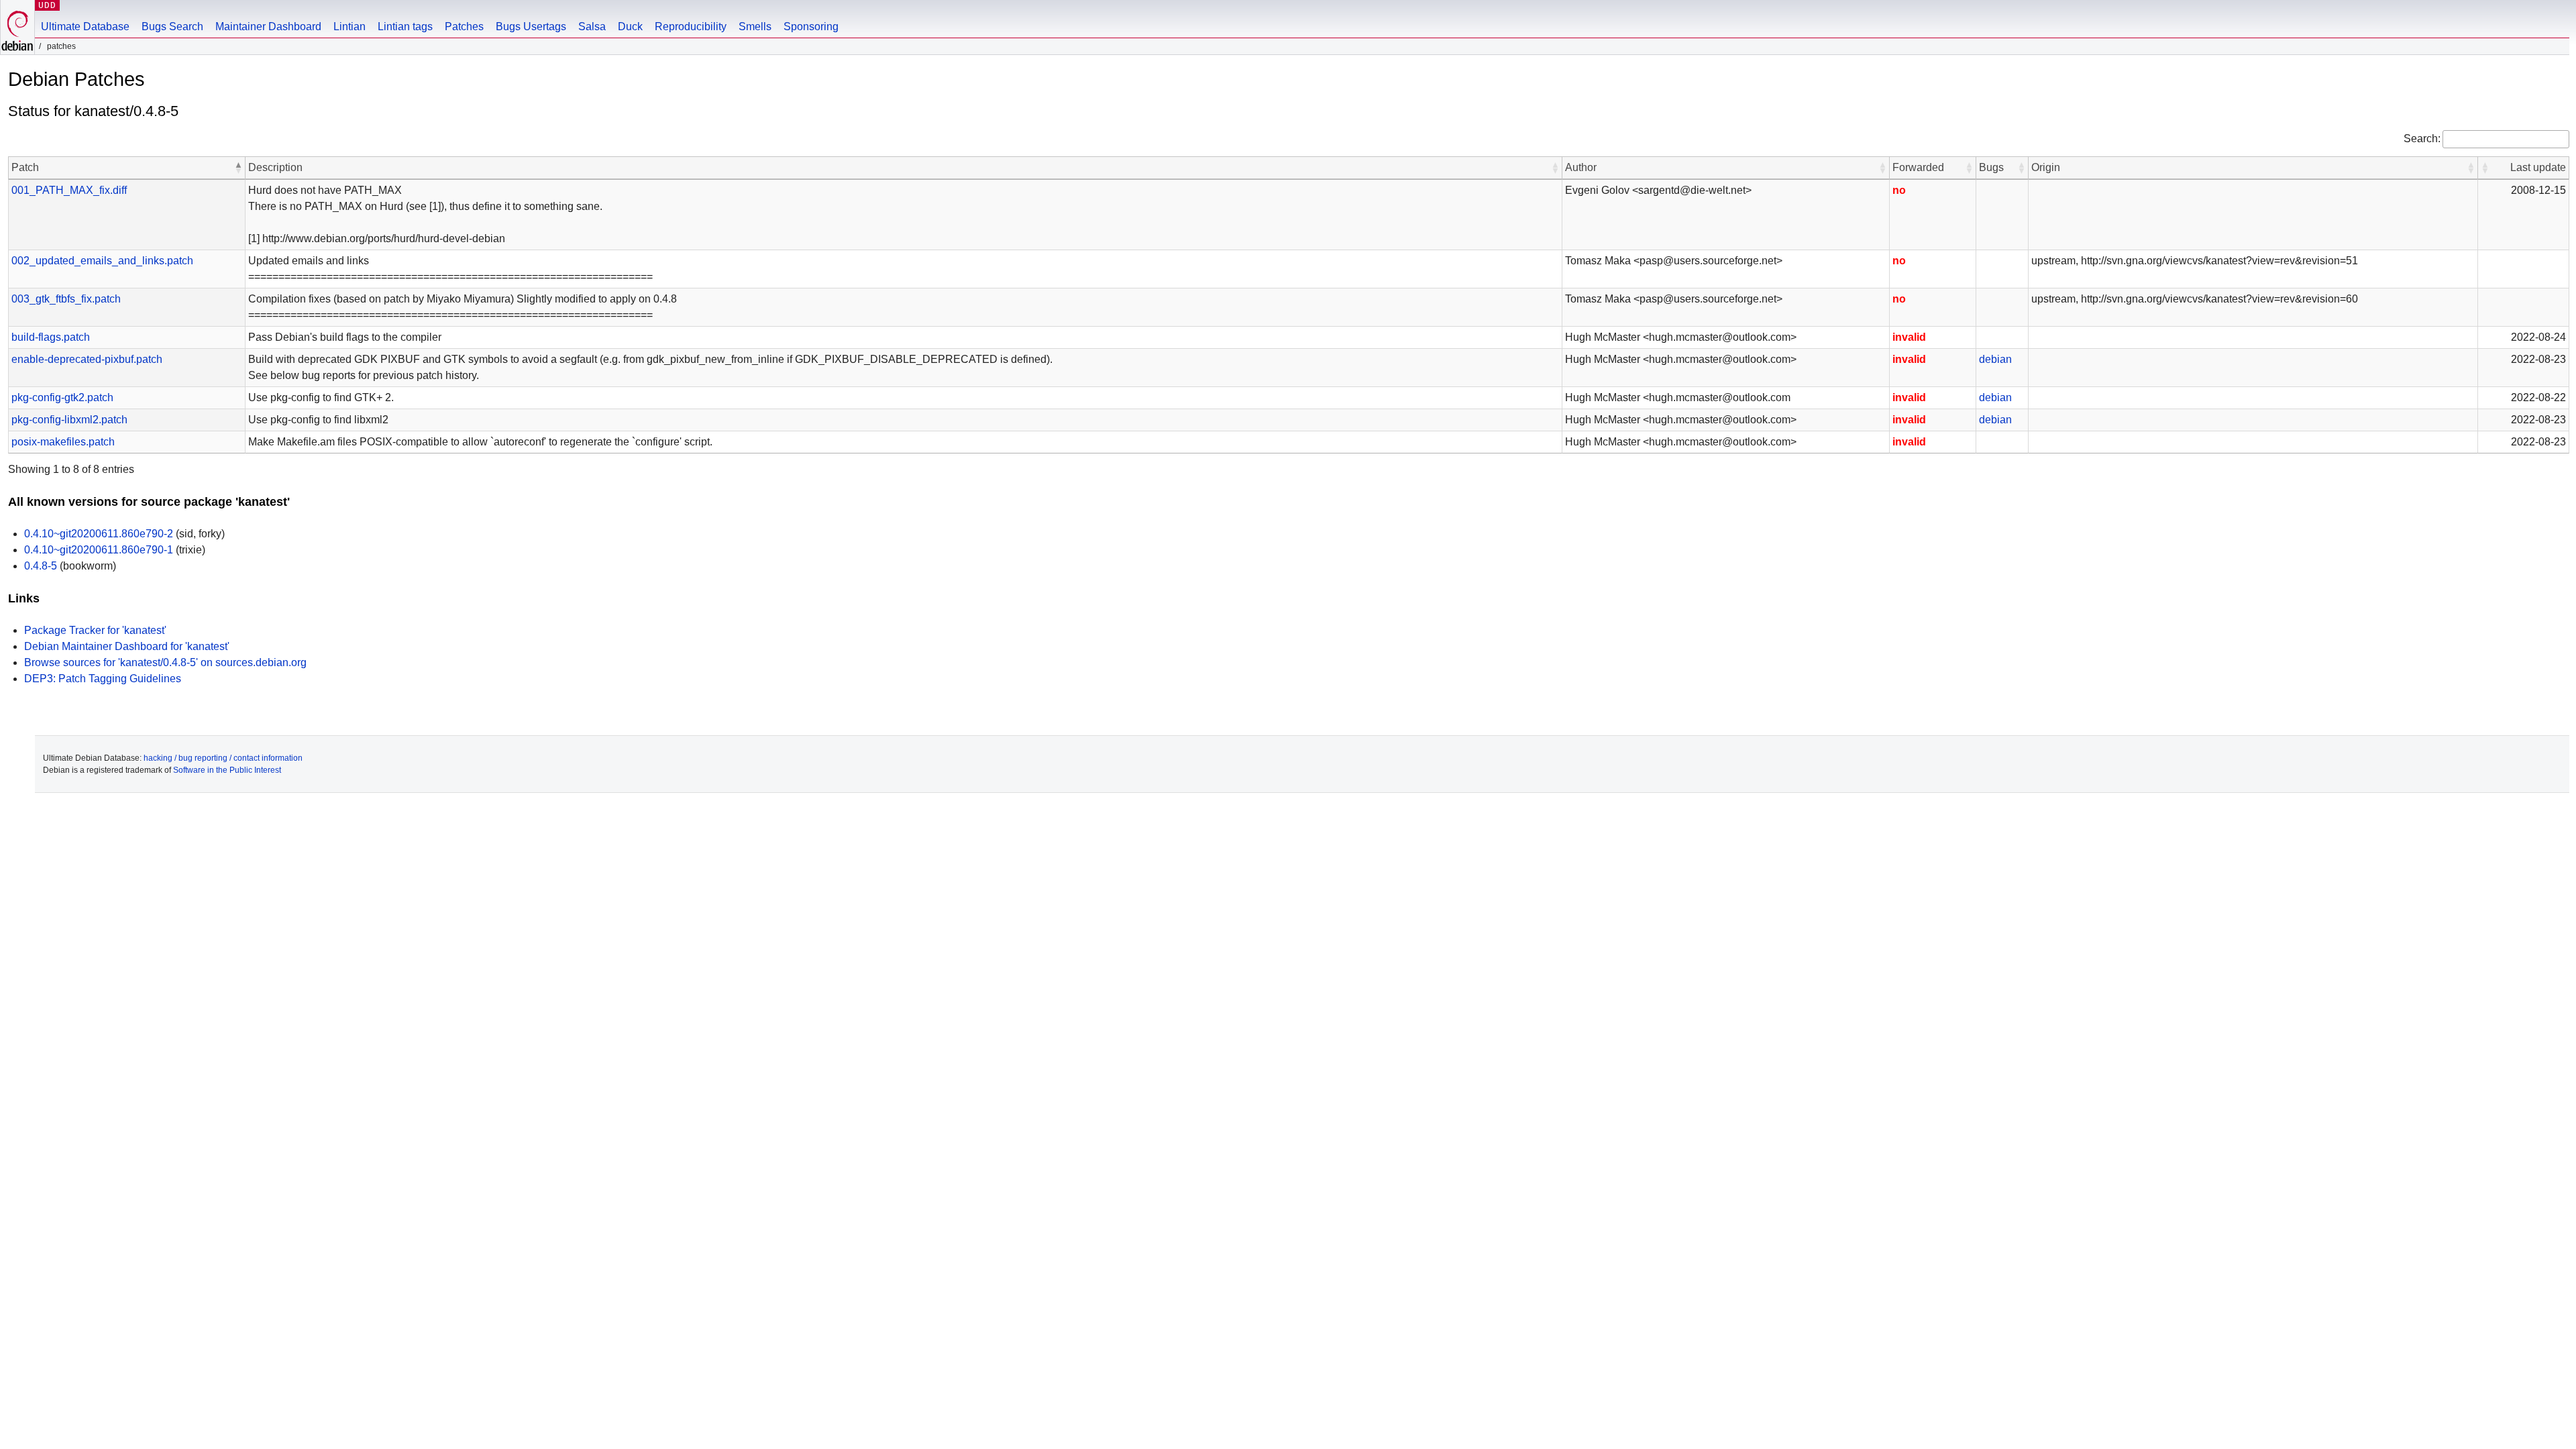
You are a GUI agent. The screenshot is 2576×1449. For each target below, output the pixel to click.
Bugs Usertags (531, 26)
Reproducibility (691, 26)
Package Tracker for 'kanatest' (95, 630)
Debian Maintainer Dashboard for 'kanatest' (127, 646)
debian (1995, 359)
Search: (2422, 139)
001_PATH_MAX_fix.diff (69, 190)
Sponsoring (811, 26)
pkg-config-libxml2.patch (69, 420)
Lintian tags (405, 26)
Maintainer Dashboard (268, 26)
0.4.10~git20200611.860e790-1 (99, 550)
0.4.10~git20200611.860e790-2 (99, 534)
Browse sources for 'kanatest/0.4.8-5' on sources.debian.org (165, 662)
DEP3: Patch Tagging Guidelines (103, 679)
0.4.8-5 (41, 566)
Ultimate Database (85, 26)
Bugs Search (172, 26)
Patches (464, 26)
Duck (630, 26)
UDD (47, 5)
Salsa (592, 26)
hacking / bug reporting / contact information (223, 758)
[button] (238, 168)
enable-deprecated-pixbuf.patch (87, 359)
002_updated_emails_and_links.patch (102, 261)
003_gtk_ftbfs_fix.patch (66, 299)
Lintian (350, 26)
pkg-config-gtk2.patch (62, 397)
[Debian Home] (17, 27)
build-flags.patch (51, 337)
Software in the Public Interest (227, 770)
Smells (755, 26)
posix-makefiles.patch (63, 442)
